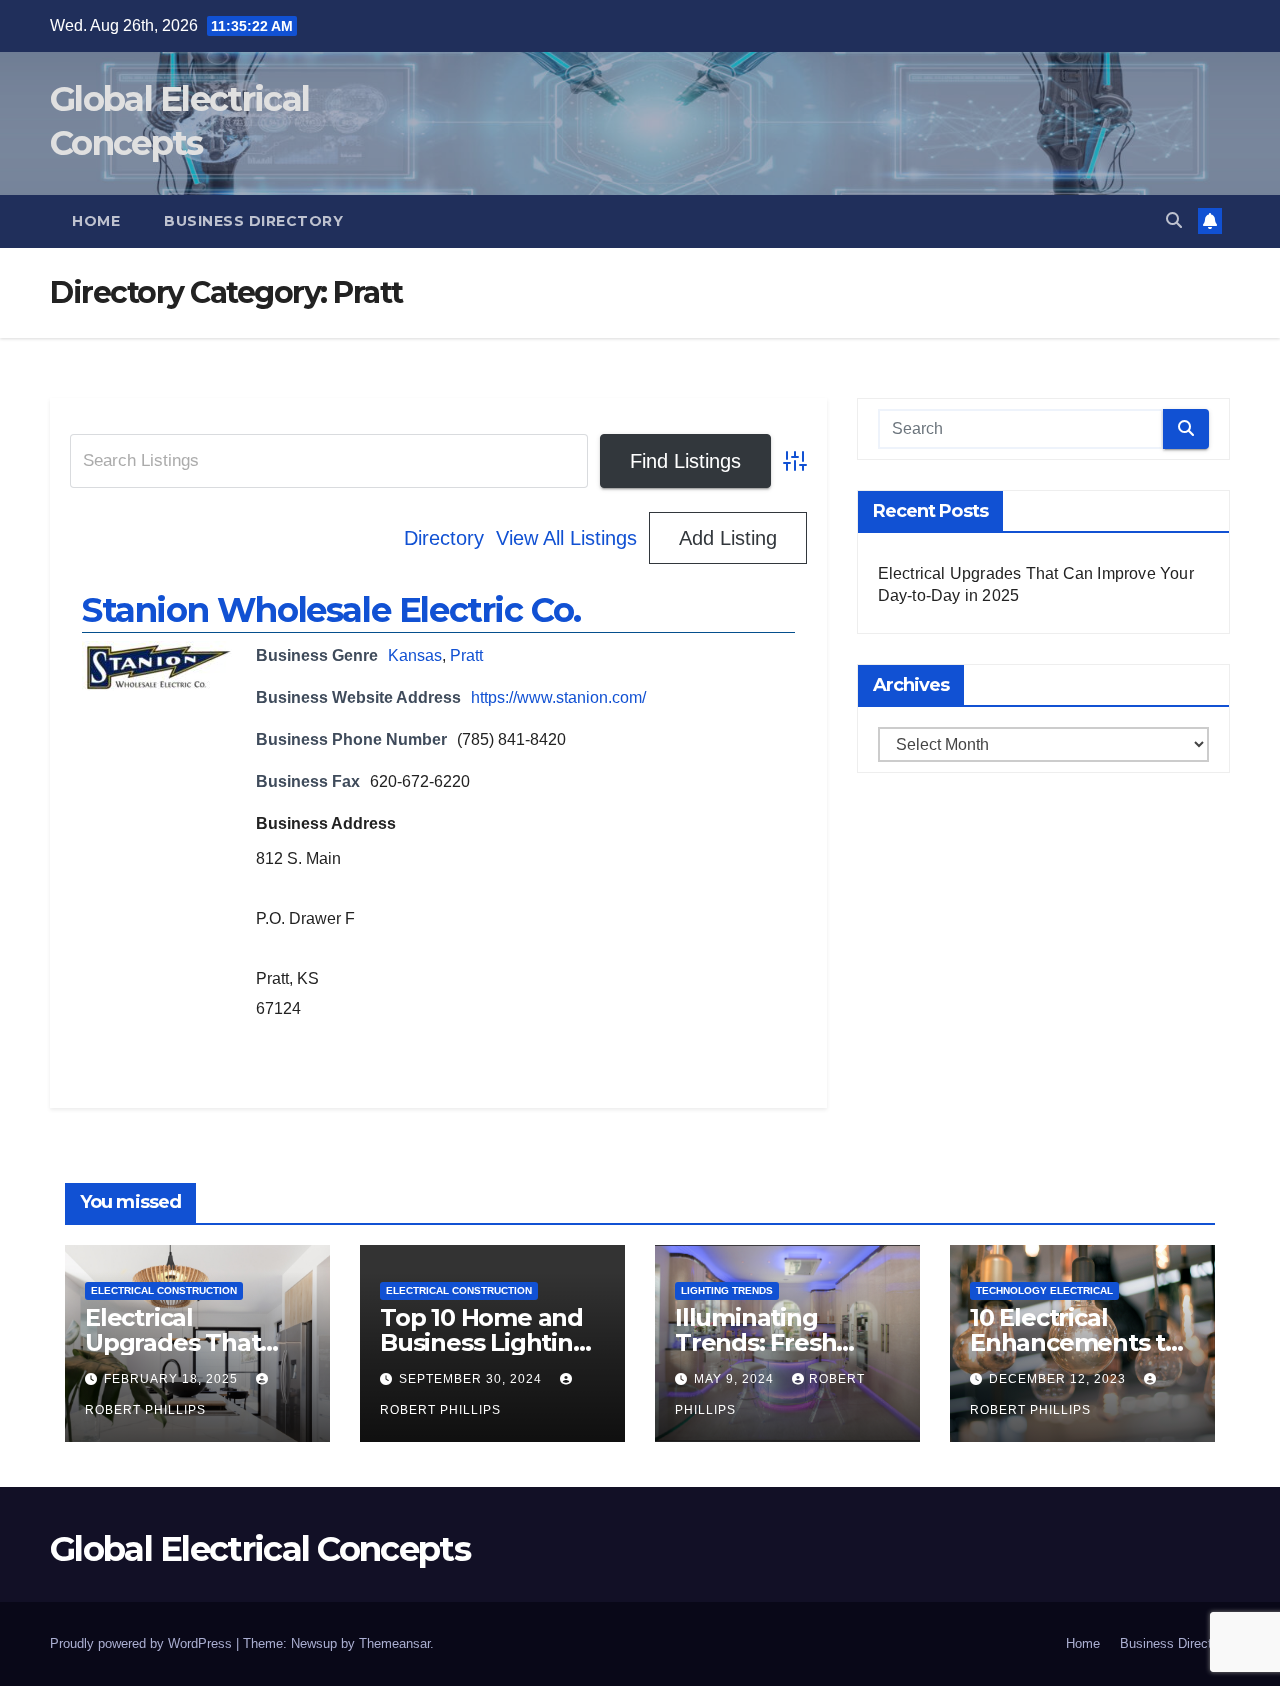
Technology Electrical (1044, 1290)
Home (96, 221)
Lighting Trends (727, 1290)
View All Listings (566, 538)
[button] (1174, 220)
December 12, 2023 (1059, 1379)
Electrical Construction (164, 1290)
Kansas (415, 655)
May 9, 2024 (736, 1379)
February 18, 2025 (173, 1379)
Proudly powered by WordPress (143, 1643)
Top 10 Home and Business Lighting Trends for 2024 (484, 1342)
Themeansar (394, 1643)
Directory (444, 538)
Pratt (466, 655)
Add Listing (728, 538)
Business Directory (253, 221)
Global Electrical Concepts (260, 1549)
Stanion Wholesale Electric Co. (331, 610)
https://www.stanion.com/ (558, 697)
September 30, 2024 (472, 1379)
